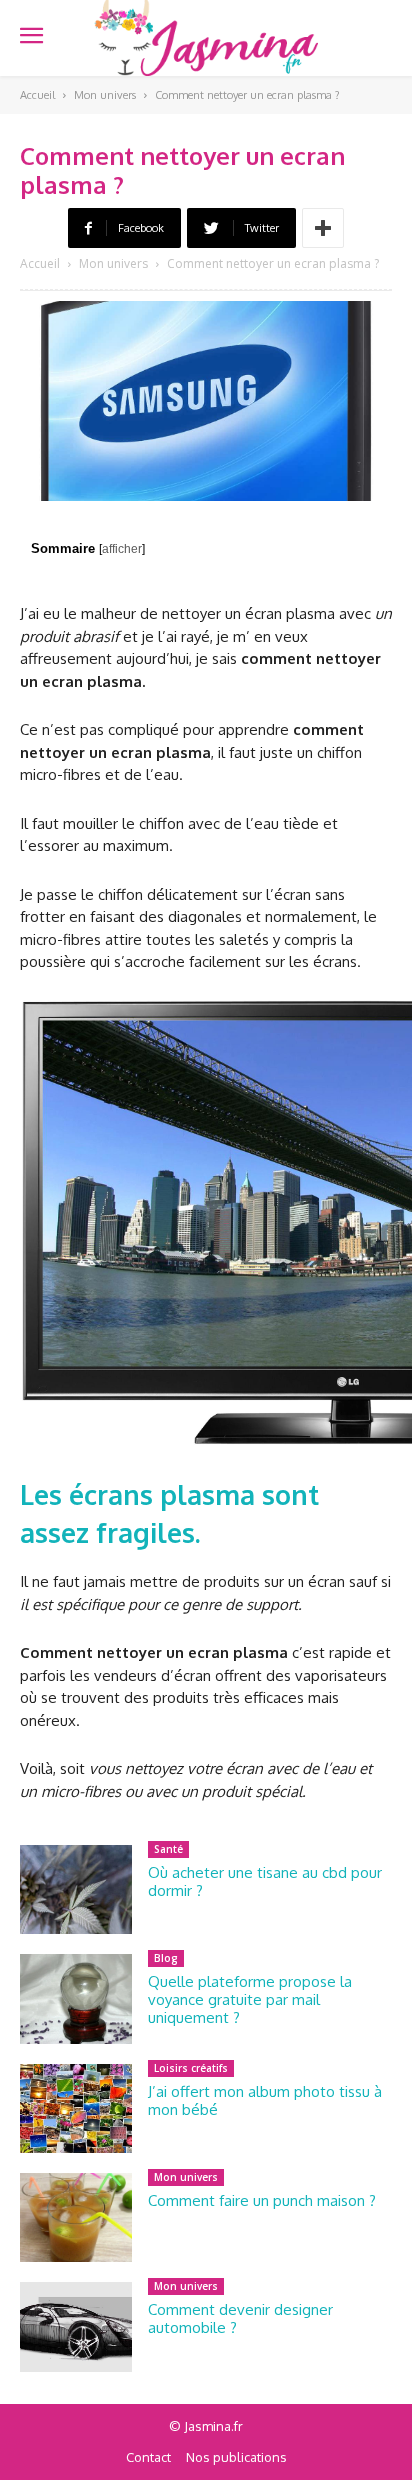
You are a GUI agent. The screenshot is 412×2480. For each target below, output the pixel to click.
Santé (168, 1849)
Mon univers (105, 95)
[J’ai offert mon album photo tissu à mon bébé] (76, 2108)
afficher (122, 549)
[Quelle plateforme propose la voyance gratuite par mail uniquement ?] (76, 1998)
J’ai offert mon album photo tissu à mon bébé (265, 2100)
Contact (148, 2457)
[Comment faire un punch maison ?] (76, 2217)
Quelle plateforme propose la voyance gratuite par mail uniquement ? (250, 1999)
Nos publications (236, 2457)
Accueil (37, 95)
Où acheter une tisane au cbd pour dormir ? (265, 1881)
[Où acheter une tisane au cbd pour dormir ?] (76, 1889)
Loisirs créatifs (191, 2068)
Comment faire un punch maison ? (262, 2200)
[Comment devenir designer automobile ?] (76, 2326)
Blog (166, 1958)
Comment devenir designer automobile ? (240, 2318)
